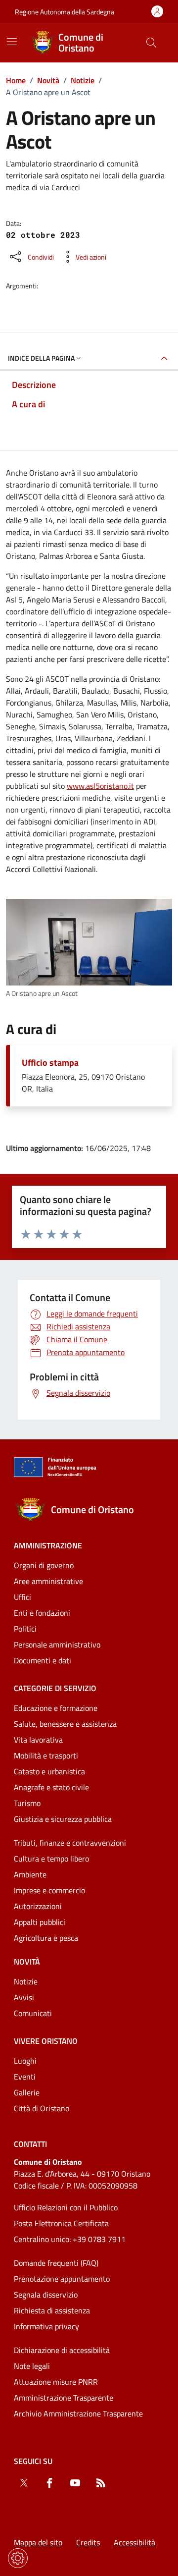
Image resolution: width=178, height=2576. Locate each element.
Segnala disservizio (46, 2295)
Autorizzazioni (38, 1906)
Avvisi (24, 1997)
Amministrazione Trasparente (64, 2398)
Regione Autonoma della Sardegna (65, 12)
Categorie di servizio (55, 1688)
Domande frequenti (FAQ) (56, 2263)
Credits (88, 2542)
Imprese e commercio (49, 1890)
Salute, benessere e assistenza (65, 1724)
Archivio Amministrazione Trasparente (78, 2413)
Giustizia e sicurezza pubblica (63, 1819)
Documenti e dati (43, 1660)
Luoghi (25, 2061)
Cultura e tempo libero (51, 1859)
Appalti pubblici (40, 1922)
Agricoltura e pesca (46, 1938)
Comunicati (33, 2013)
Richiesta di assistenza (52, 2310)
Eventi (25, 2077)
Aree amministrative (48, 1581)
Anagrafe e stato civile (51, 1787)
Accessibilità (134, 2542)
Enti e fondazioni (42, 1613)
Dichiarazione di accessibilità (62, 2350)
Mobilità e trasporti (46, 1755)
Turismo (27, 1803)
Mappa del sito (38, 2542)
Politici (25, 1629)
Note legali (32, 2366)
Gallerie (27, 2092)
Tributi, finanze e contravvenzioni (70, 1843)
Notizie (83, 80)
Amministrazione (48, 1545)
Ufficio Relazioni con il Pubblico (66, 2207)
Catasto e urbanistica (49, 1771)
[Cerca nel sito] (151, 43)
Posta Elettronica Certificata (61, 2223)
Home (16, 80)
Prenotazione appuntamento (62, 2279)
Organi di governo (44, 1565)
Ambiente (30, 1874)
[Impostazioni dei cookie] (18, 2558)
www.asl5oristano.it (100, 786)
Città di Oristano (42, 2108)
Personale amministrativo (57, 1644)
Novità (48, 80)
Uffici (22, 1597)
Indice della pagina (41, 358)
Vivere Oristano (46, 2041)
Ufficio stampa (50, 1063)
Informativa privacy (46, 2326)
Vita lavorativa (38, 1740)
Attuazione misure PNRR (56, 2382)
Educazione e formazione (56, 1708)
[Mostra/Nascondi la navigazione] (12, 42)
